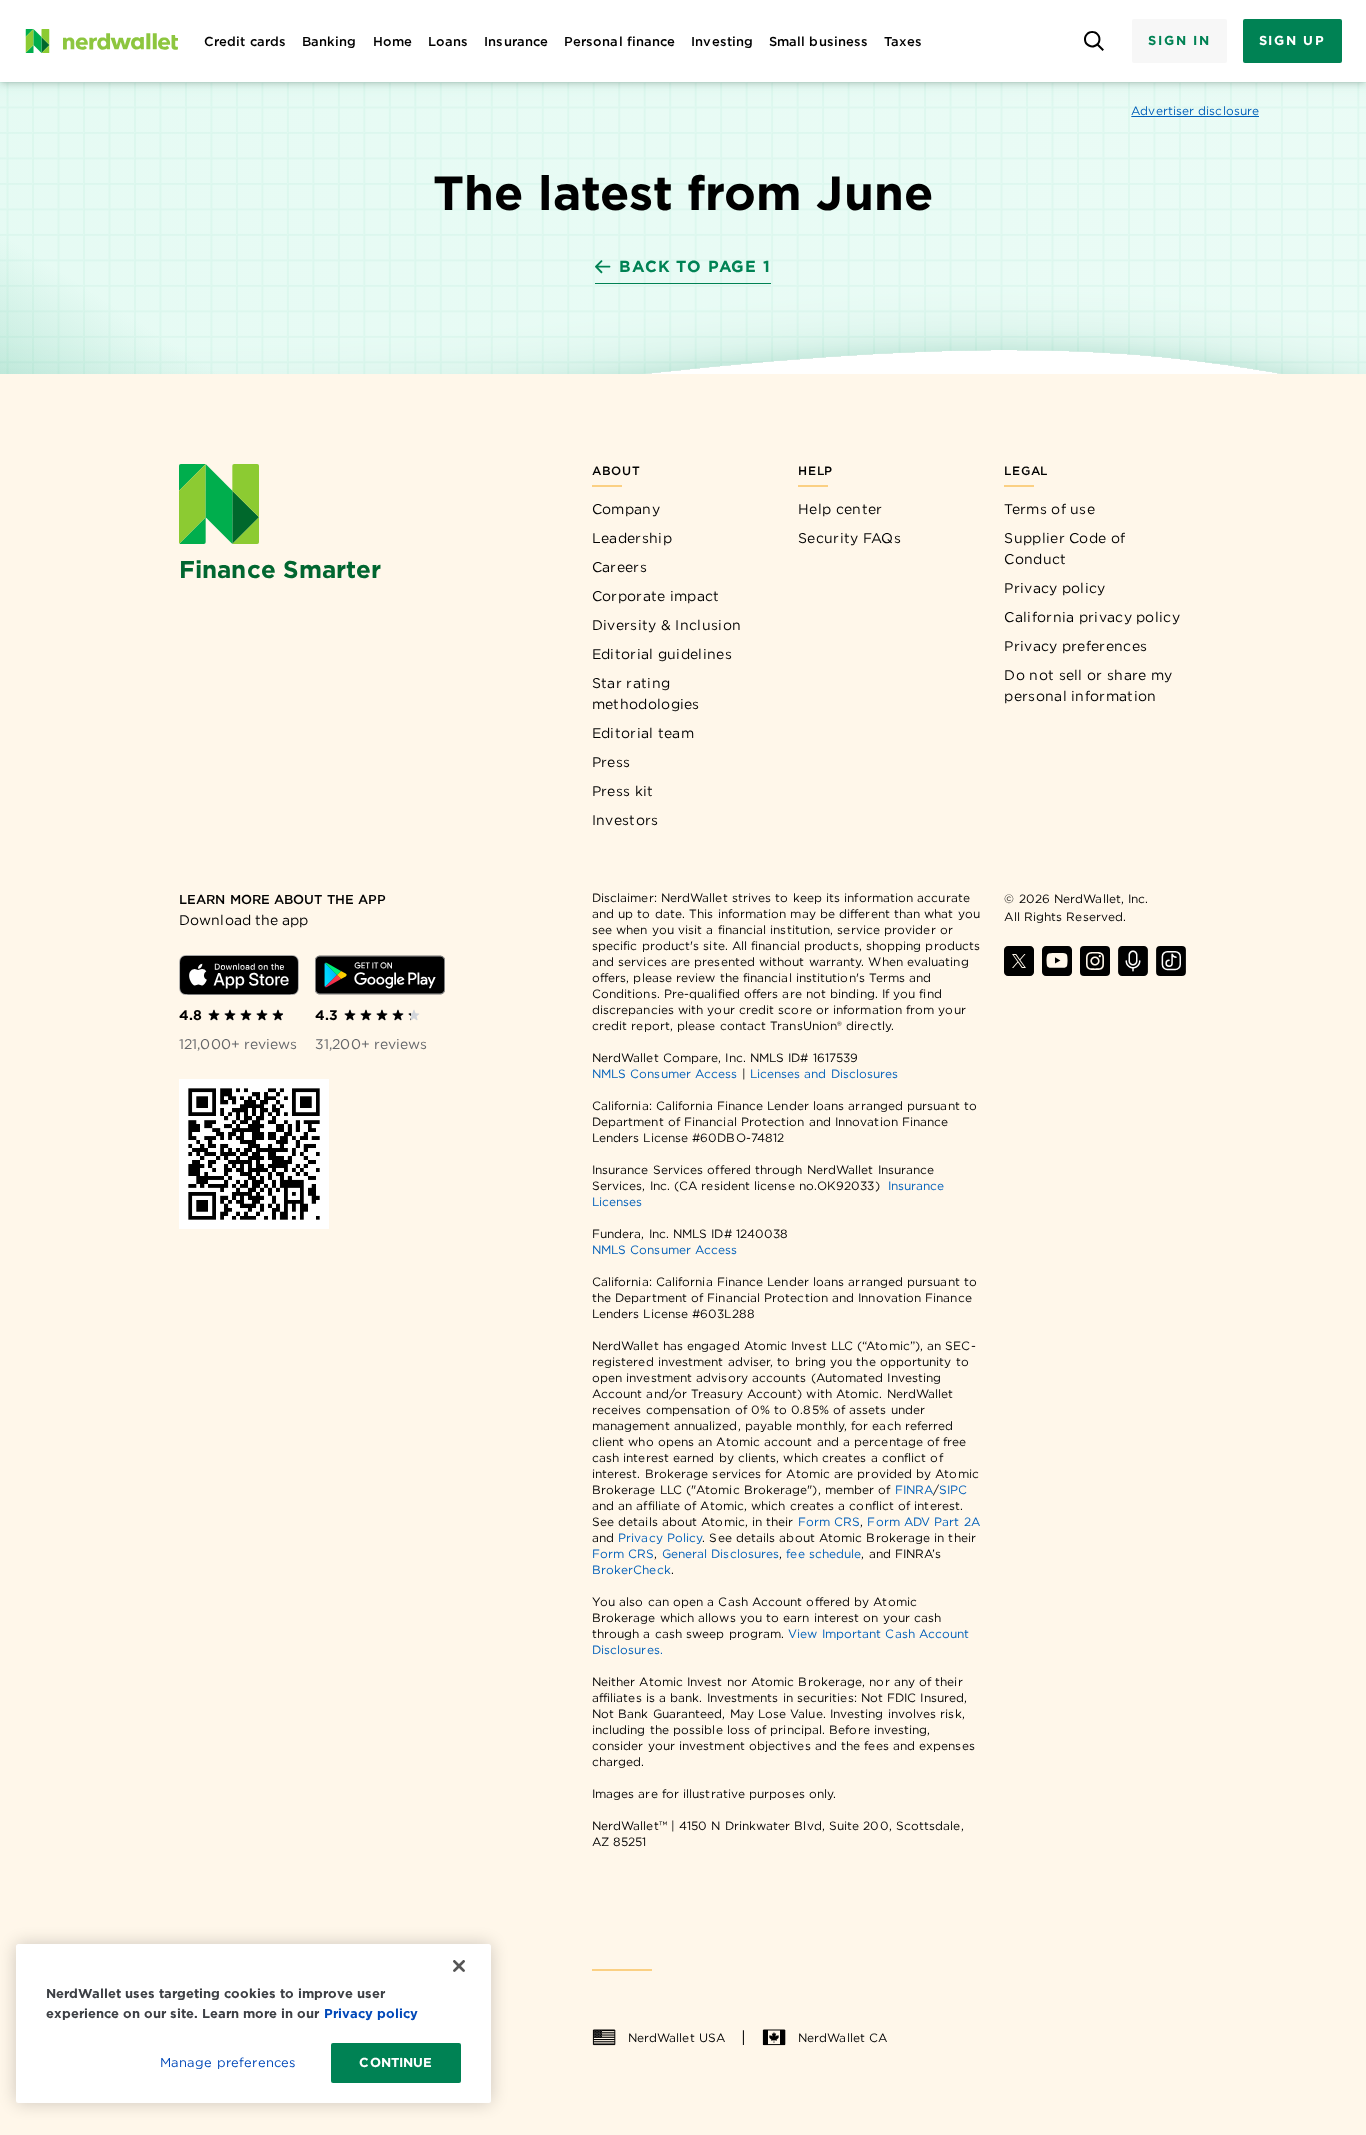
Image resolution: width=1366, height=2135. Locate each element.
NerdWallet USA (676, 2037)
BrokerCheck (631, 1569)
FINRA (914, 1489)
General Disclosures (721, 1553)
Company (626, 509)
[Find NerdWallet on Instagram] (1095, 961)
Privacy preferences (1075, 646)
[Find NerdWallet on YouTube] (1057, 961)
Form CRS (829, 1521)
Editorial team (643, 733)
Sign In (1179, 40)
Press (611, 762)
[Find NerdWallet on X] (1019, 961)
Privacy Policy (660, 1537)
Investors (625, 820)
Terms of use (1049, 509)
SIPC (953, 1489)
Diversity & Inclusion (666, 625)
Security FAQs (849, 538)
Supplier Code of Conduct (1064, 548)
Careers (619, 567)
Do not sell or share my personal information (1088, 685)
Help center (840, 509)
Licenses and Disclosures (824, 1073)
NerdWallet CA (842, 2037)
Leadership (632, 538)
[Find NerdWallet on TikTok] (1171, 961)
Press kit (623, 791)
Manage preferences (227, 2062)
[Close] (459, 1966)
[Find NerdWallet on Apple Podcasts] (1133, 961)
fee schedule (823, 1553)
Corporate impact (656, 596)
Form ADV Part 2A (923, 1521)
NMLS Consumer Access (665, 1073)
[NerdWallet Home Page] (101, 41)
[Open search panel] (1093, 41)
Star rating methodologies (646, 693)
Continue (395, 2062)
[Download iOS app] (239, 975)
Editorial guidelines (662, 654)
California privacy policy (1092, 617)
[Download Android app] (380, 975)
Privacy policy (1054, 588)
